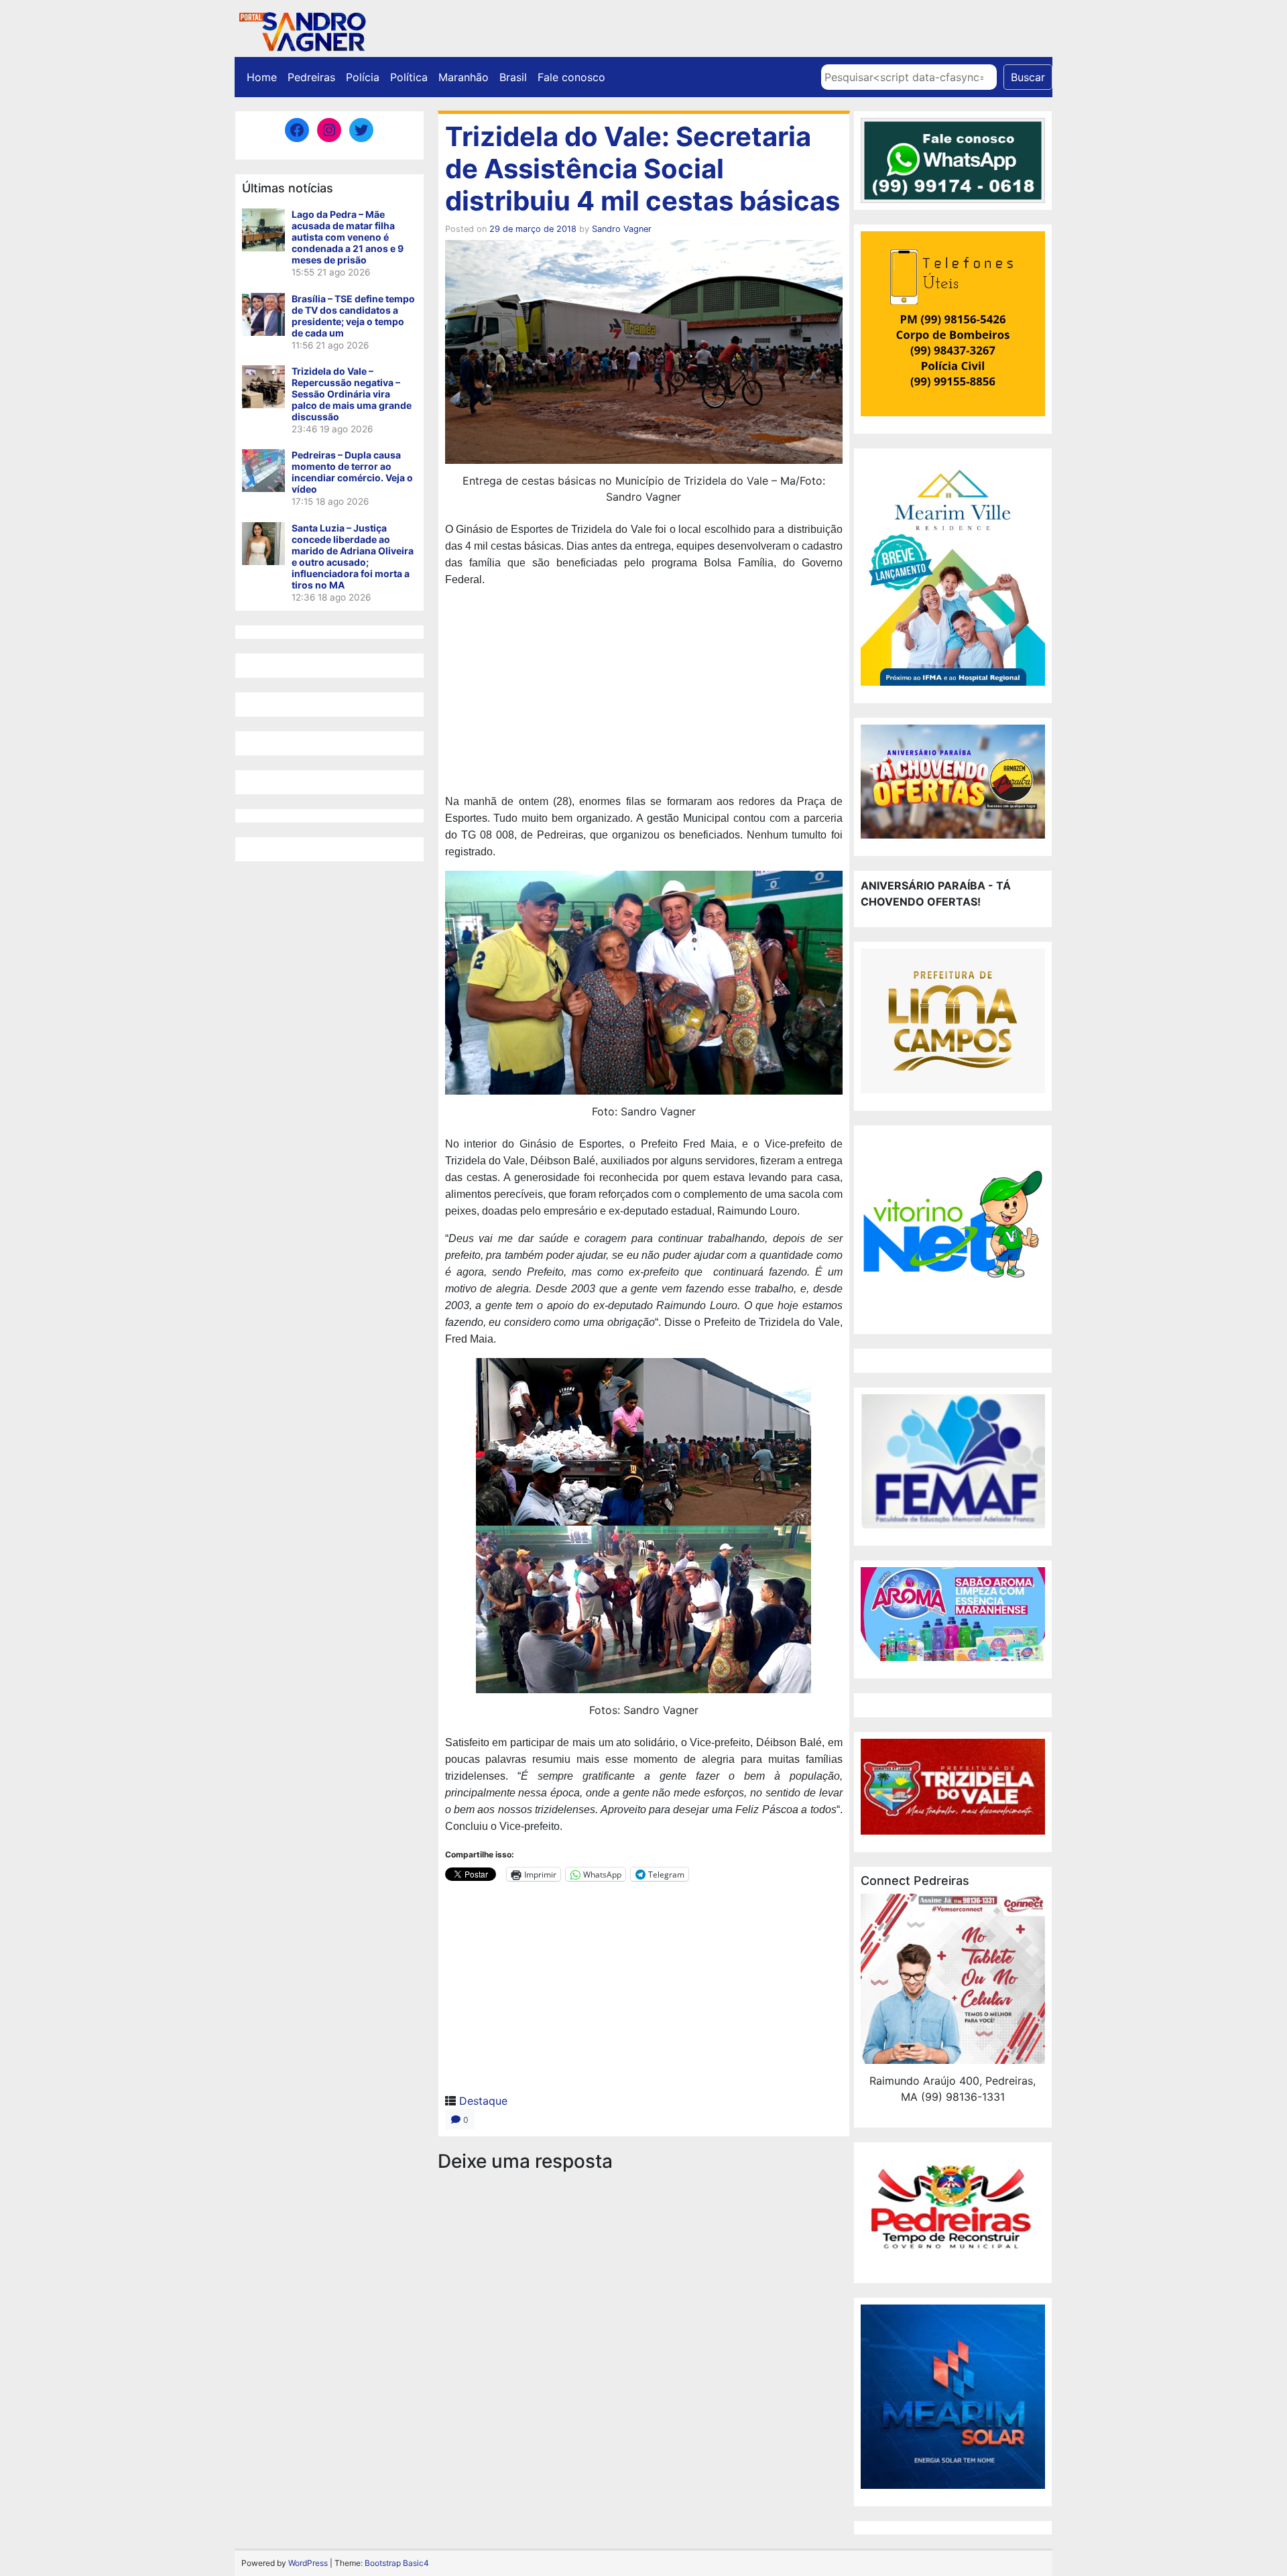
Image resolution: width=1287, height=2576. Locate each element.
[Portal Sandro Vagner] (302, 29)
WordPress (308, 2563)
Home (262, 77)
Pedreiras (311, 77)
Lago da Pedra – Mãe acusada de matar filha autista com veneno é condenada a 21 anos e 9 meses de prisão (348, 237)
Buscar (1028, 77)
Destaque (483, 2101)
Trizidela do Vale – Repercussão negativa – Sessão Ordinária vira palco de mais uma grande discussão (352, 394)
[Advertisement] (644, 692)
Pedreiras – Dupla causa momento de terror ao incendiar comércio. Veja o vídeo (352, 472)
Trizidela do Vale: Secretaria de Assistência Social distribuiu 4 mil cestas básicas (642, 169)
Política (409, 77)
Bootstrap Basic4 (397, 2563)
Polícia (363, 77)
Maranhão (464, 77)
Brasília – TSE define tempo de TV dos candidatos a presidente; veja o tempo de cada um (353, 316)
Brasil (513, 77)
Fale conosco (571, 77)
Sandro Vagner (622, 229)
